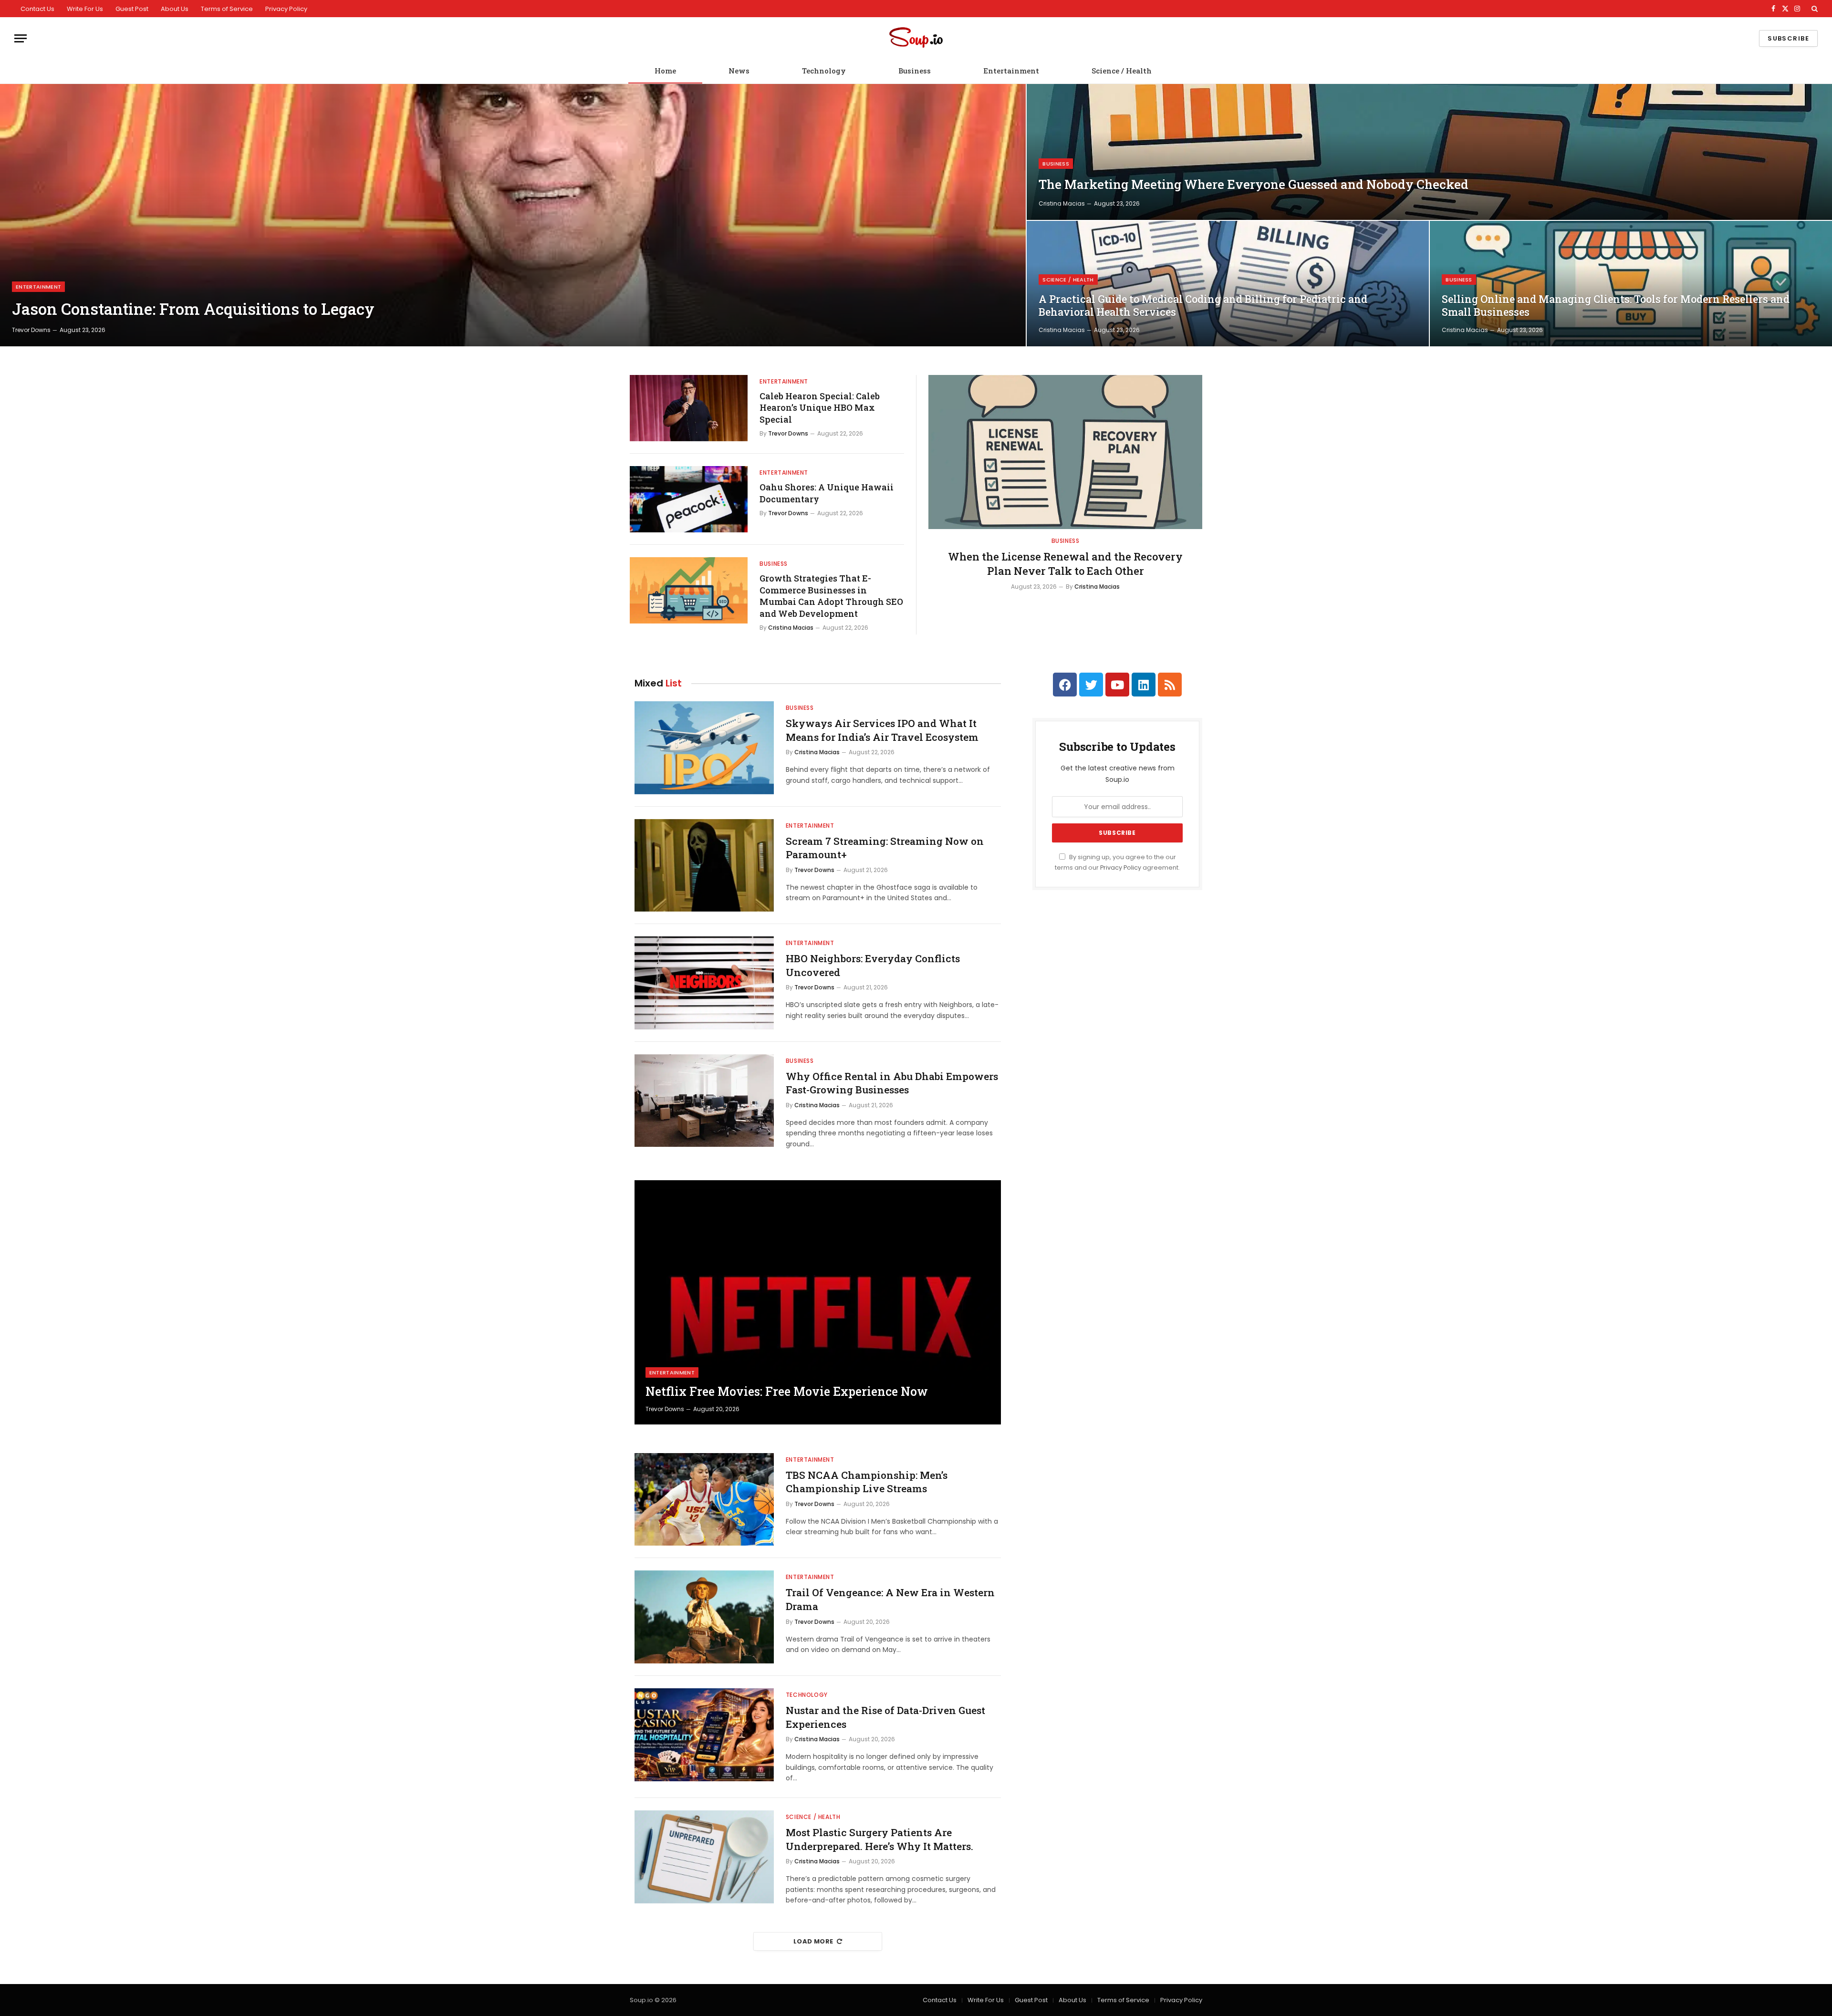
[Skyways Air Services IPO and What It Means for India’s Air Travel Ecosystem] (704, 748)
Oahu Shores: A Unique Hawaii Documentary (827, 493)
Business (915, 71)
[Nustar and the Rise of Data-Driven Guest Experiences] (704, 1735)
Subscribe (1788, 38)
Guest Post (132, 9)
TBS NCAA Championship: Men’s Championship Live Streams (867, 1482)
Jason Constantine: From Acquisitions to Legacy (193, 309)
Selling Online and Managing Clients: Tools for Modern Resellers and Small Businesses (1616, 306)
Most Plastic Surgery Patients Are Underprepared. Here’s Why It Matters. (880, 1839)
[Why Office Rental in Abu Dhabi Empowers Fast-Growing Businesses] (704, 1101)
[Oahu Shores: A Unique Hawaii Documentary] (689, 499)
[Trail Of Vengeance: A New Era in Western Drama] (704, 1617)
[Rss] (1170, 685)
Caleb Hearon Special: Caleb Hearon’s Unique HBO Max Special (820, 408)
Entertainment (1011, 71)
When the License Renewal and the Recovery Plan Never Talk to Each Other (1065, 564)
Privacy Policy (286, 9)
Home (665, 71)
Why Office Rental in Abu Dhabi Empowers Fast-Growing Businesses (892, 1083)
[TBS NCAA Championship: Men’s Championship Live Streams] (704, 1500)
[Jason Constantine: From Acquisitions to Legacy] (513, 215)
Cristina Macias (1062, 203)
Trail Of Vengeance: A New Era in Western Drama (890, 1599)
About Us (175, 9)
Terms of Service (227, 9)
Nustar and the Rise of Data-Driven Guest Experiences (885, 1717)
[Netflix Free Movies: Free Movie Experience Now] (818, 1302)
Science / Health (1122, 71)
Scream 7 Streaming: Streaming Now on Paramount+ (885, 848)
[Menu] (21, 38)
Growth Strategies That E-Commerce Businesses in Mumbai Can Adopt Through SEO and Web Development (831, 596)
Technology (824, 71)
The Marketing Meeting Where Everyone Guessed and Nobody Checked (1254, 184)
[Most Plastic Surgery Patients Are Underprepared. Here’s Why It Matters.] (704, 1857)
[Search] (1814, 9)
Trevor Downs (31, 330)
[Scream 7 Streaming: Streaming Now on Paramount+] (704, 866)
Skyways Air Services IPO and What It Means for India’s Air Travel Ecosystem (882, 730)
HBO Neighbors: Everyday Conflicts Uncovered (873, 965)
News (739, 71)
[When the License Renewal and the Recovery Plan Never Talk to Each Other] (1065, 452)
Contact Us (37, 9)
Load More (813, 1941)
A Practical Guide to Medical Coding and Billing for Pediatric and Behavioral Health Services (1203, 306)
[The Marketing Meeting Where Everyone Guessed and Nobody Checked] (1429, 152)
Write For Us (85, 9)
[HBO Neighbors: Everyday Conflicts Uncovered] (704, 983)
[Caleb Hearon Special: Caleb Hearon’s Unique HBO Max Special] (689, 408)
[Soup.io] (916, 38)
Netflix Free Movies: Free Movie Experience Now (787, 1392)
